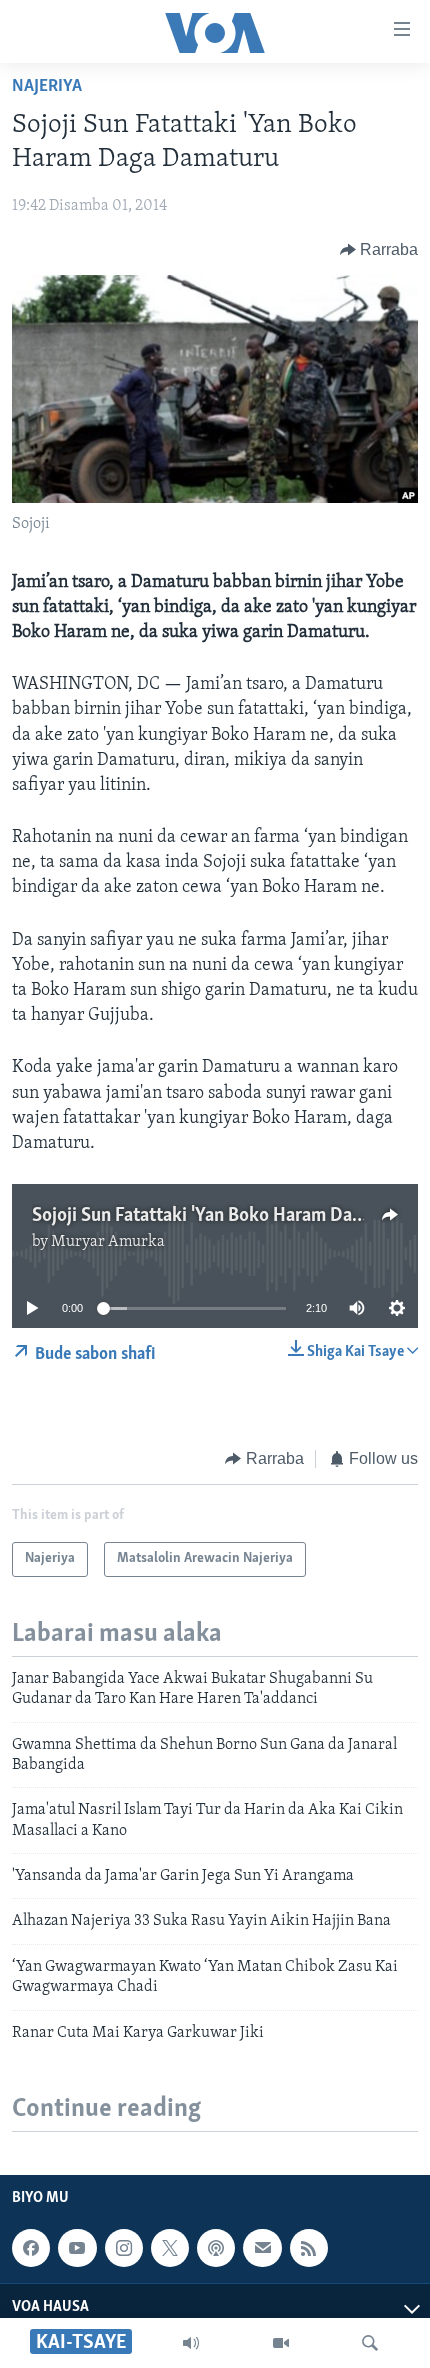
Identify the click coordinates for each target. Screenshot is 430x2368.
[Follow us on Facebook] (31, 2248)
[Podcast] (216, 2248)
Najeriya (47, 87)
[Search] (370, 2343)
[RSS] (309, 2248)
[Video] (281, 2343)
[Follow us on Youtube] (77, 2248)
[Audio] (191, 2343)
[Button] (379, 250)
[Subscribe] (262, 2248)
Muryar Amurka (108, 1242)
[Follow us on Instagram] (124, 2248)
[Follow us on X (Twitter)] (170, 2248)
